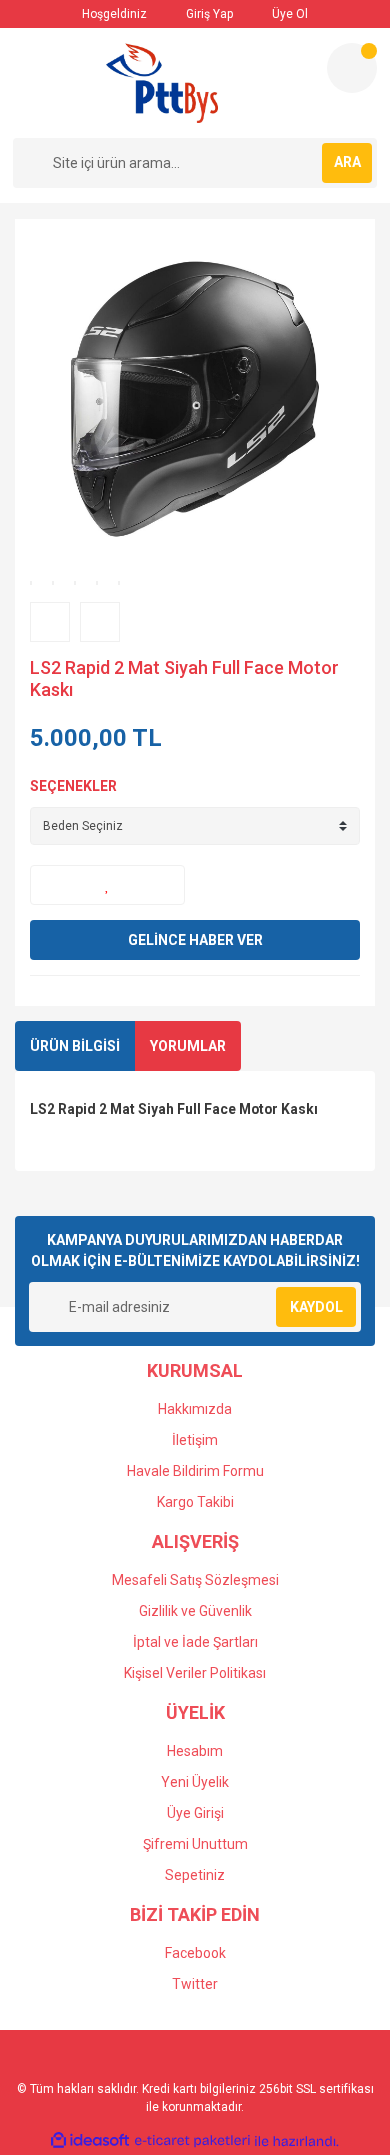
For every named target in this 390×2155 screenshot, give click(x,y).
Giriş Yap (208, 14)
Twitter (195, 1984)
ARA (347, 162)
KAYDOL (316, 1307)
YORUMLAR (188, 1046)
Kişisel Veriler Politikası (195, 1673)
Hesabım (195, 1751)
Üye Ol (288, 14)
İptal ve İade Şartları (195, 1642)
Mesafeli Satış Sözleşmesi (195, 1580)
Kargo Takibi (195, 1502)
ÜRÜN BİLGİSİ (75, 1046)
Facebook (195, 1953)
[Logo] (162, 83)
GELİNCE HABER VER (195, 940)
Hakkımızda (195, 1409)
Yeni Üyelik (195, 1782)
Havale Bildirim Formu (195, 1471)
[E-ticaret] (192, 2141)
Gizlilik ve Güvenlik (195, 1611)
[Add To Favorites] (107, 885)
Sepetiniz (195, 1875)
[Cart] (352, 68)
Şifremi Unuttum (195, 1844)
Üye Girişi (195, 1813)
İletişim (195, 1440)
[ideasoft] (90, 2141)
